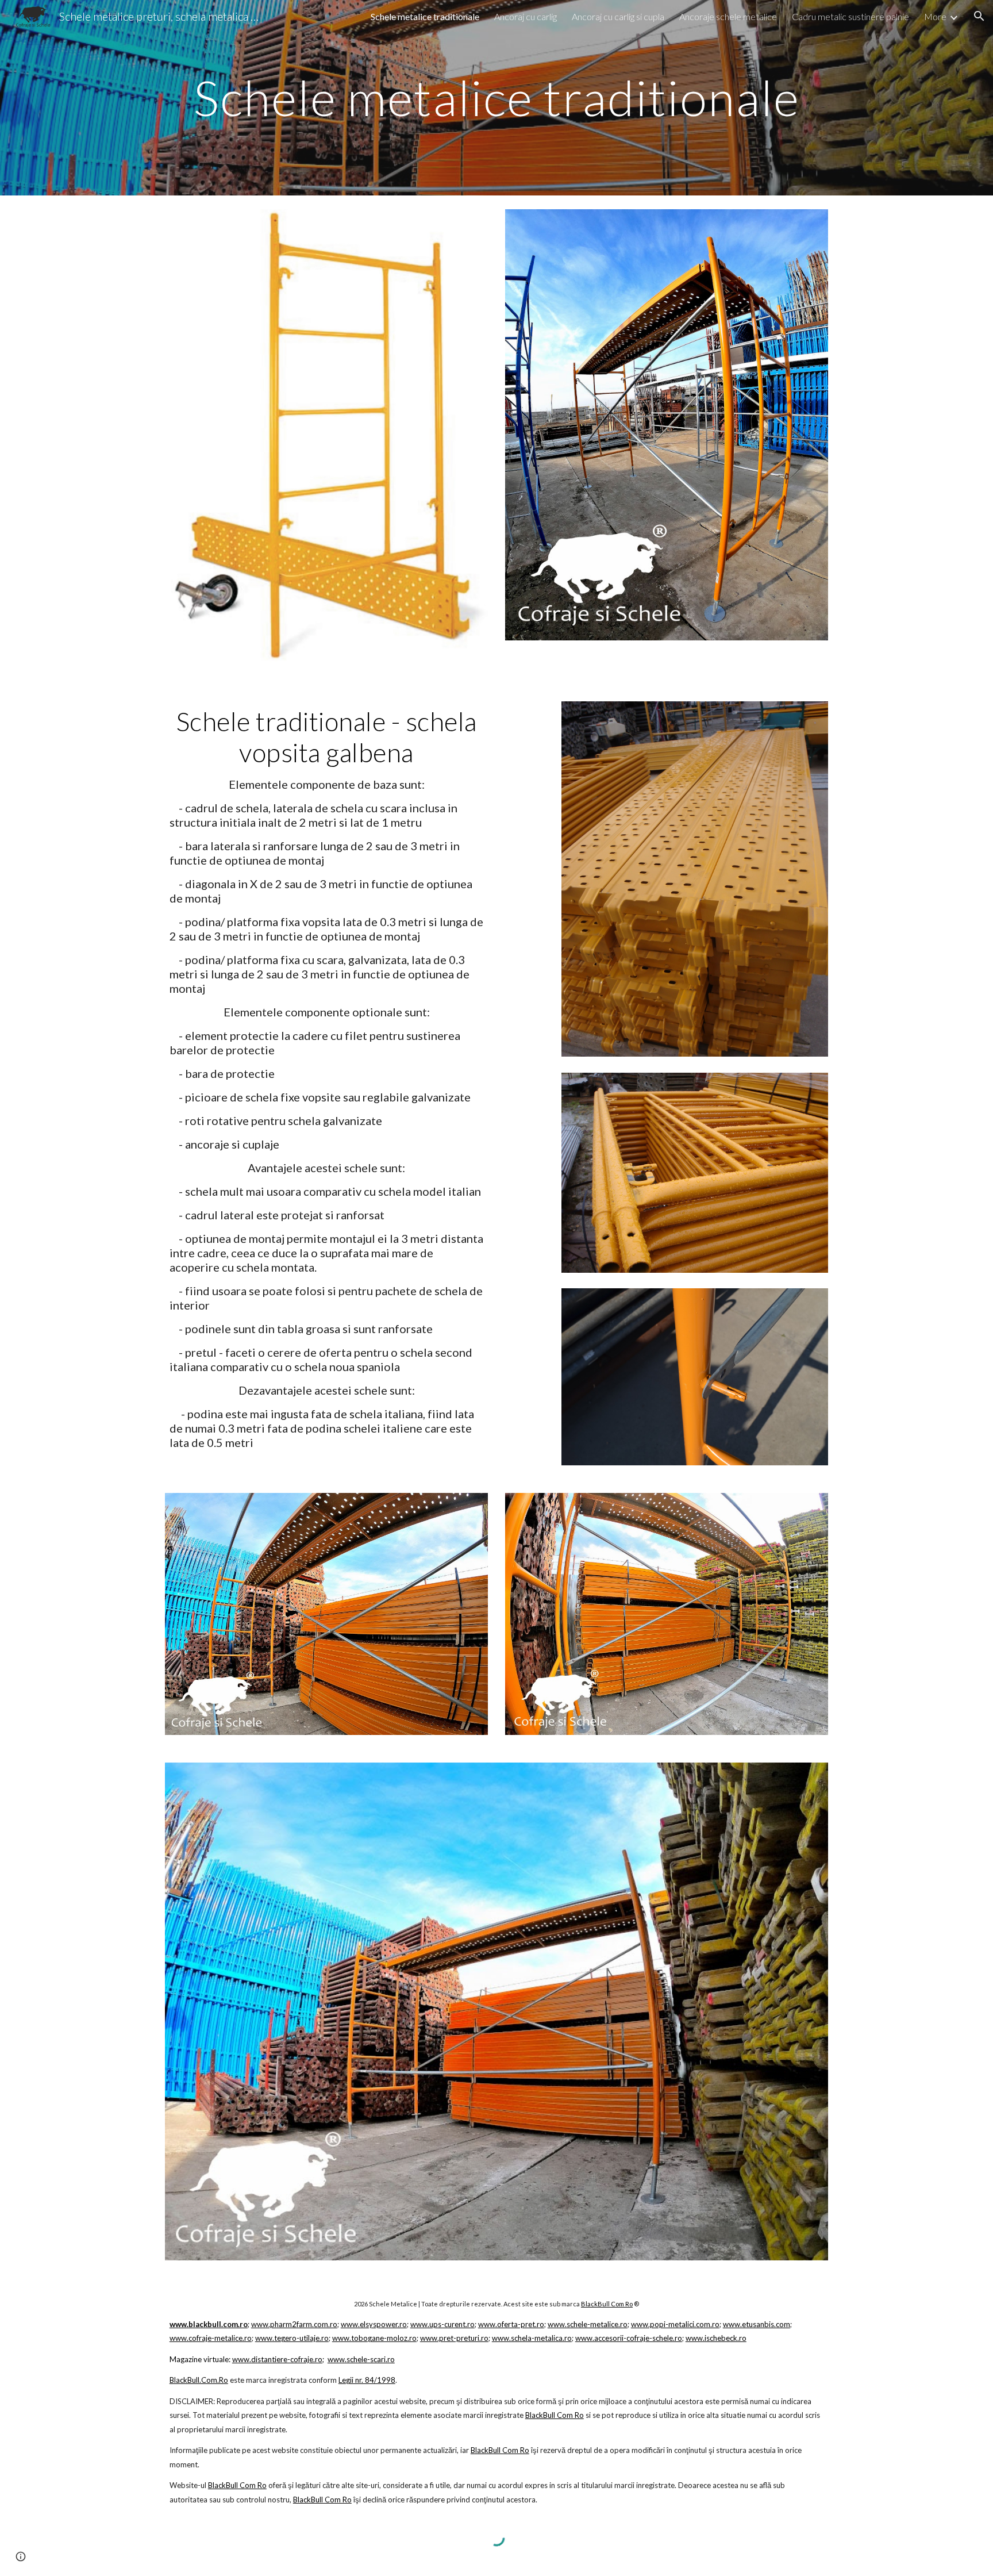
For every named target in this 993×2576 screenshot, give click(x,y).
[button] (979, 16)
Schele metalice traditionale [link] (425, 16)
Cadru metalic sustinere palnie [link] (850, 16)
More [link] (935, 16)
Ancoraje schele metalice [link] (728, 16)
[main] (496, 97)
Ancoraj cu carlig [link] (526, 16)
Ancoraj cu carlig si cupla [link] (618, 16)
